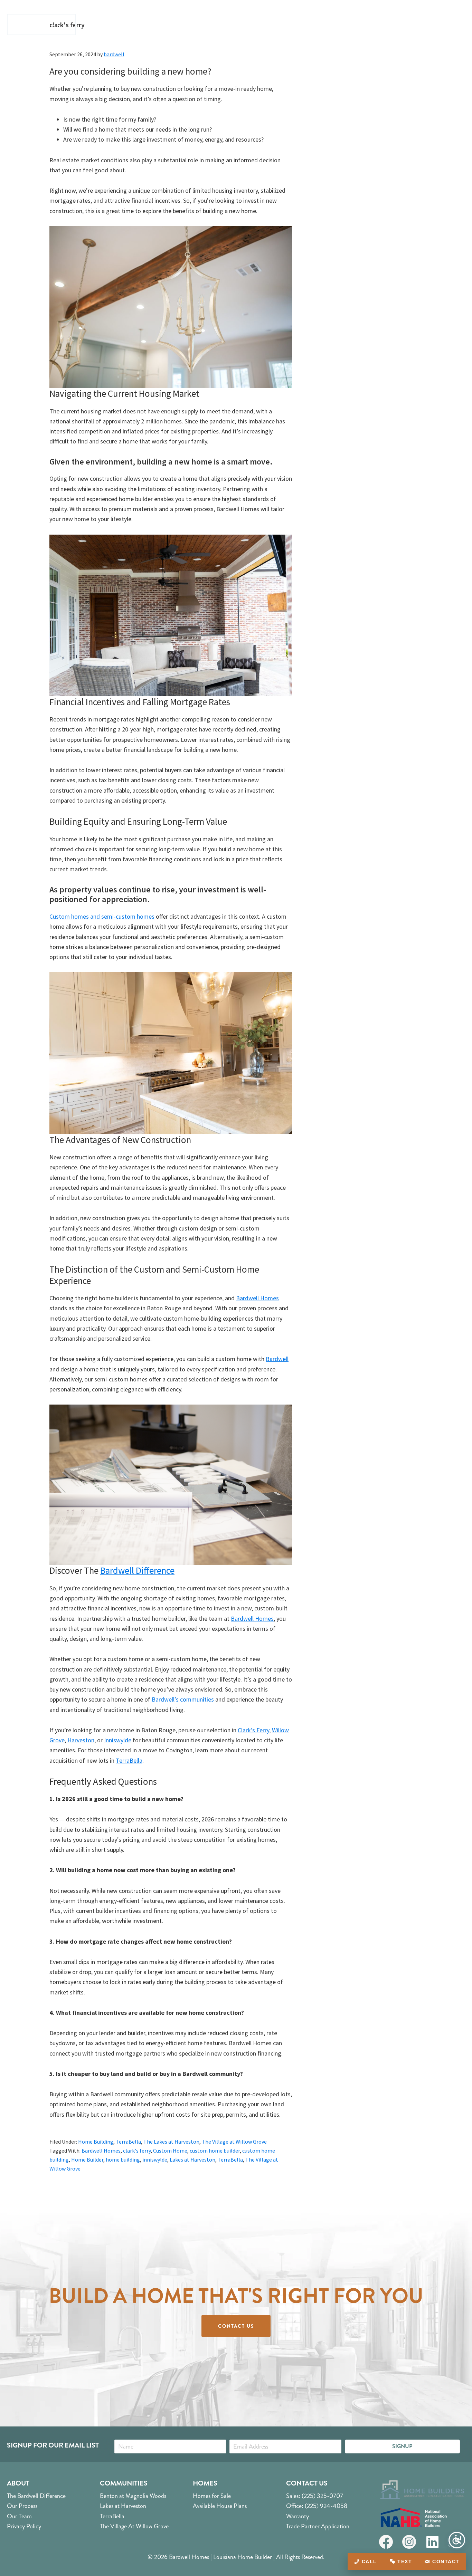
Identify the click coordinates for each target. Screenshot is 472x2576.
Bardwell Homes (257, 1298)
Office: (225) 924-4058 (317, 2506)
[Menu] (457, 25)
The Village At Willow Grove (134, 2526)
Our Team (19, 2516)
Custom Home (170, 2151)
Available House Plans (220, 2506)
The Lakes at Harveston (171, 2142)
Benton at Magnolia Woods (133, 2496)
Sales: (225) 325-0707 (315, 2496)
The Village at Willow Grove (234, 2142)
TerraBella (129, 1760)
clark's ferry (137, 2151)
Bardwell (277, 1359)
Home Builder (87, 2160)
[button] (402, 2446)
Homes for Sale (212, 2496)
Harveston (81, 1740)
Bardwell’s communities (183, 1699)
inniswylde (155, 2160)
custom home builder (215, 2151)
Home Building (96, 2142)
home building (123, 2160)
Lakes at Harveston (192, 2160)
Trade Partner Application (318, 2526)
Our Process (22, 2506)
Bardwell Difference (137, 1570)
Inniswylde (118, 1740)
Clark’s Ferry (253, 1730)
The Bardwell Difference (36, 2496)
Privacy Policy (24, 2526)
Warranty (298, 2516)
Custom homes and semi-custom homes (102, 916)
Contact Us (307, 2483)
